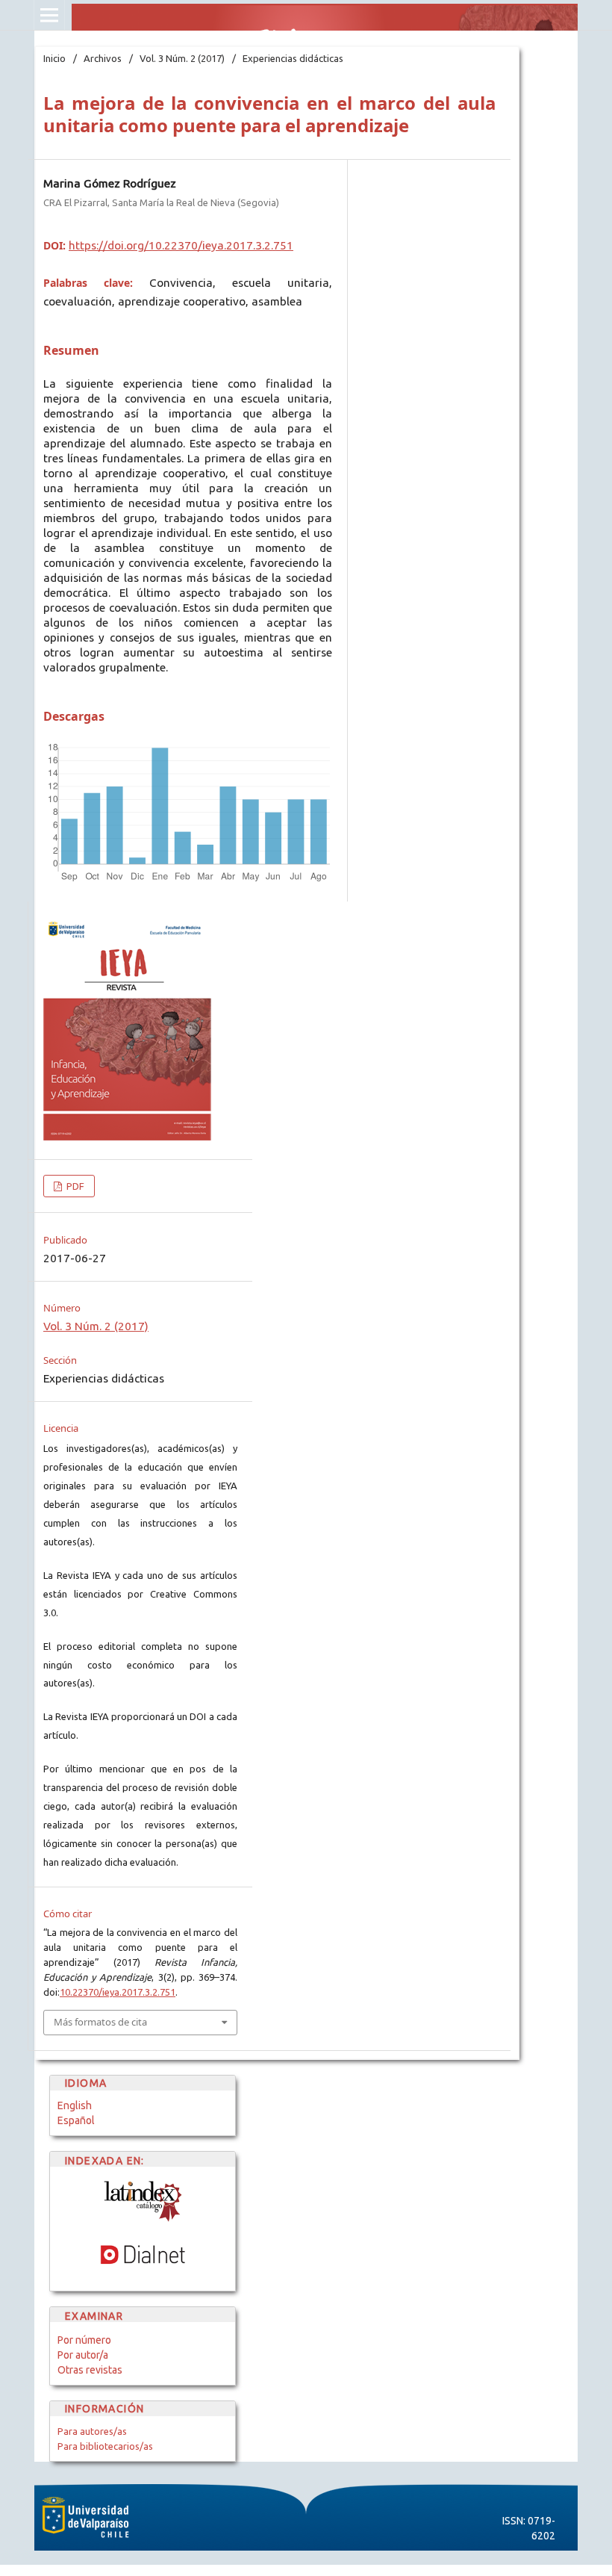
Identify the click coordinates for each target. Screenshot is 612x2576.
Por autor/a (83, 2355)
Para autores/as (92, 2431)
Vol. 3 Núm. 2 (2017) (182, 58)
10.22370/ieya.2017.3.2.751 (118, 1992)
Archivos (103, 58)
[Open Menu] (49, 15)
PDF (74, 1186)
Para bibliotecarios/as (105, 2446)
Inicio (54, 58)
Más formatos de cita (100, 2022)
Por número (84, 2340)
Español (76, 2120)
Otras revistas (90, 2370)
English (75, 2105)
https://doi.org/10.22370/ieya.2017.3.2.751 (181, 245)
